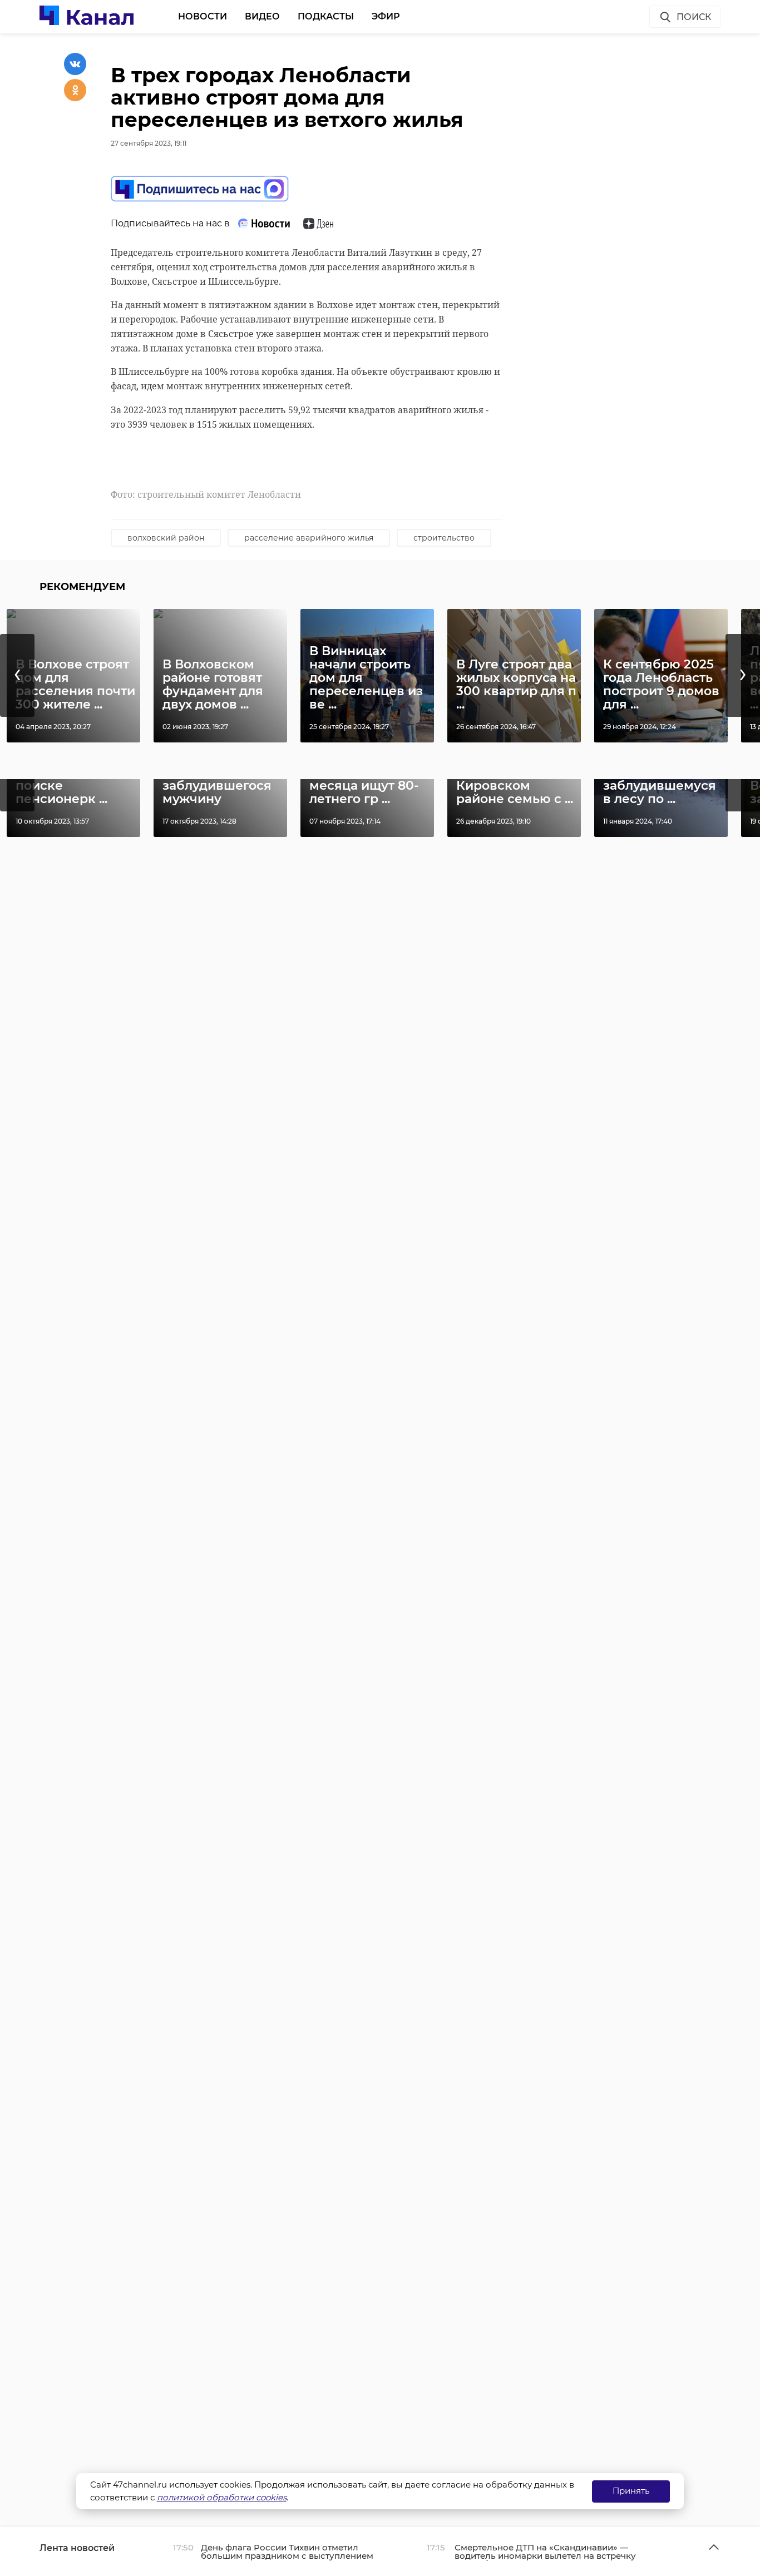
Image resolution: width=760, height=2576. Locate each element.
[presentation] (17, 675)
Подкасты (326, 16)
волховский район (166, 538)
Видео (262, 16)
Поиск (694, 17)
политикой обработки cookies (222, 2497)
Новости (203, 16)
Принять (631, 2491)
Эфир (386, 16)
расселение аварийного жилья (309, 538)
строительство (444, 538)
